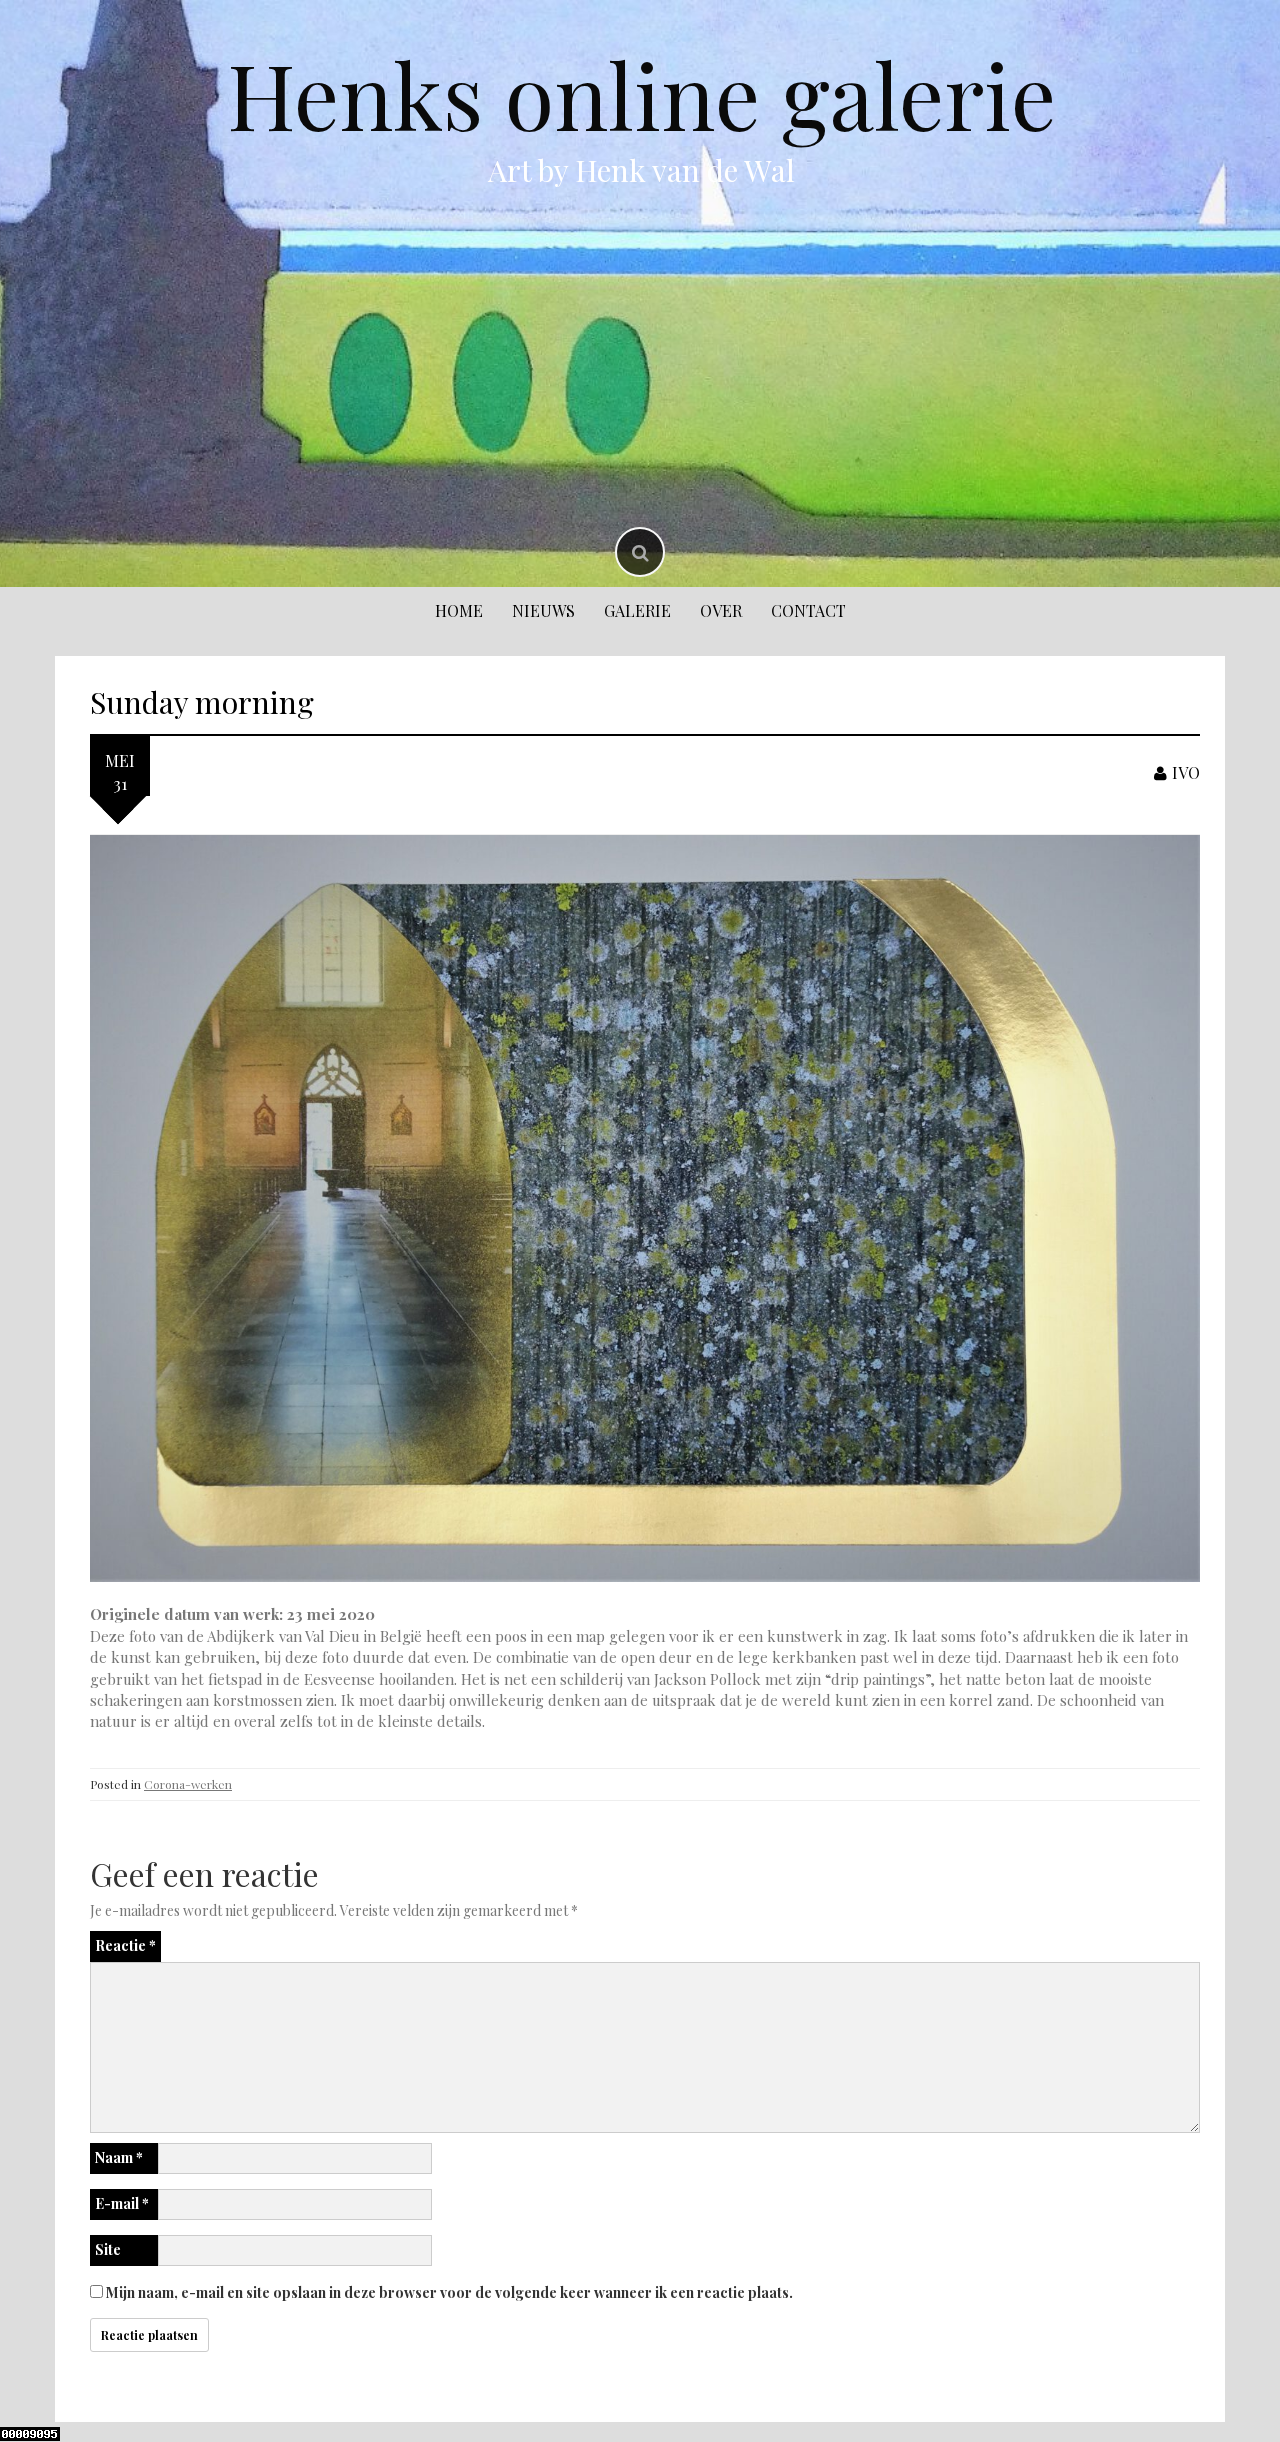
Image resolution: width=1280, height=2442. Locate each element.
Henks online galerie (641, 94)
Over (721, 610)
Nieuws (543, 610)
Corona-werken (188, 1784)
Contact (808, 610)
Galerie (637, 610)
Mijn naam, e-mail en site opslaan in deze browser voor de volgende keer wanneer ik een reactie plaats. (449, 2292)
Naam (119, 2157)
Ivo (1186, 772)
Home (459, 610)
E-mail (122, 2203)
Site (108, 2249)
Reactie (125, 1945)
